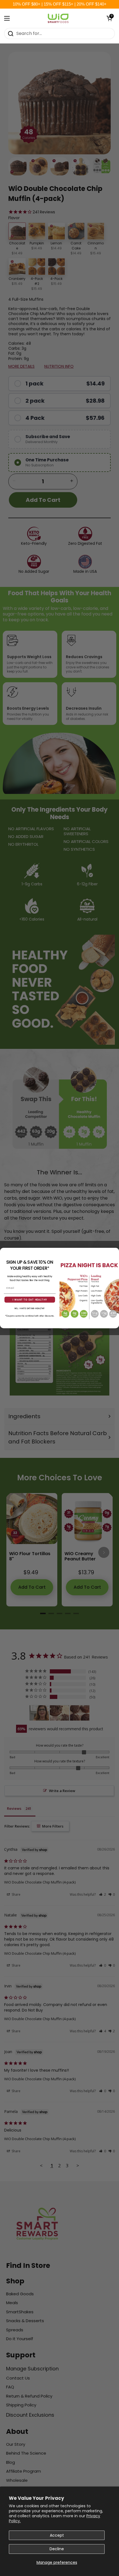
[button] (109, 18)
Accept (57, 2535)
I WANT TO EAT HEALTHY (30, 1299)
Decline (57, 2549)
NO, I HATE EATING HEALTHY (30, 1308)
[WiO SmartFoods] (58, 18)
